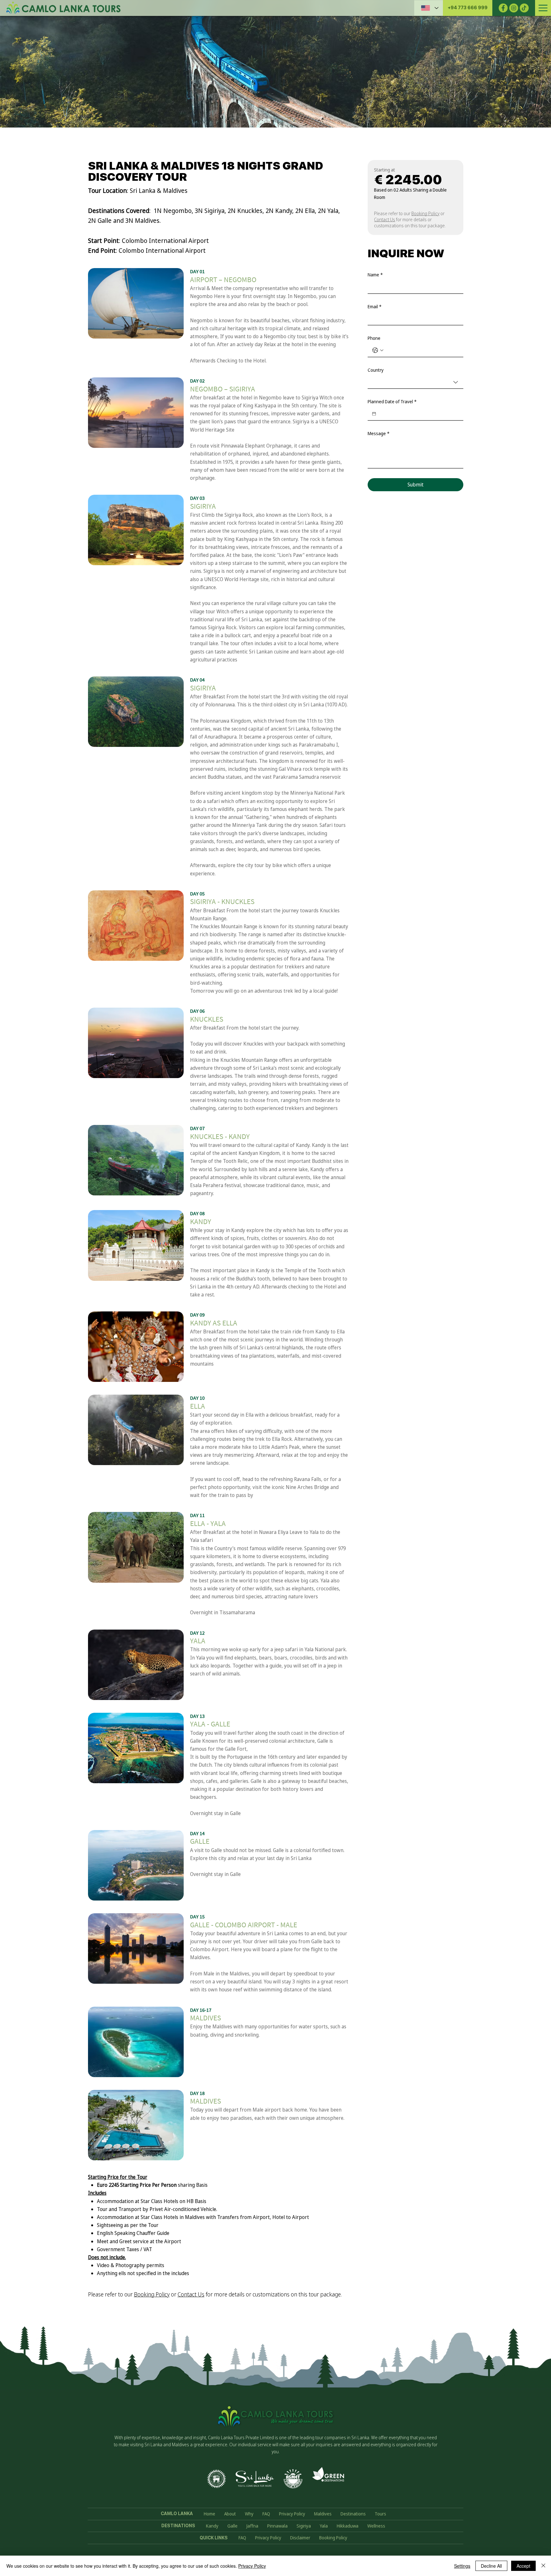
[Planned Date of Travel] (374, 414)
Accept (523, 2566)
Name (375, 275)
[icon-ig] (514, 8)
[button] (468, 8)
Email (375, 306)
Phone (374, 338)
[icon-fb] (503, 8)
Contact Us (191, 2294)
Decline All (491, 2566)
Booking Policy (152, 2294)
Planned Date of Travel (392, 402)
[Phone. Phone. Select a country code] (378, 350)
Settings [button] (462, 2566)
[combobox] (415, 383)
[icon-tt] (524, 8)
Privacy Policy (252, 2566)
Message (378, 433)
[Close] (543, 2566)
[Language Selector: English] (429, 8)
